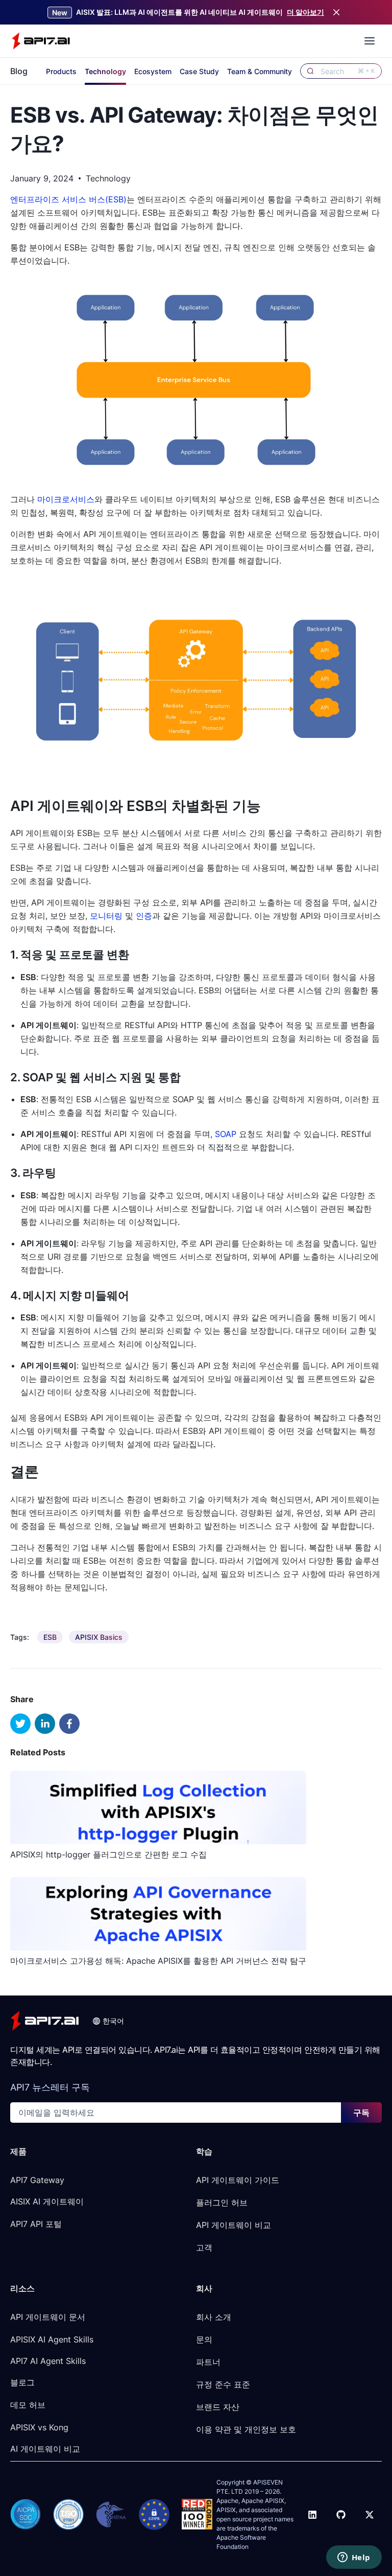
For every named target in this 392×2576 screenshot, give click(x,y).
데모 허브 (28, 2405)
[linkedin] (45, 1724)
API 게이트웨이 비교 (234, 2225)
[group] (50, 1637)
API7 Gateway (37, 2180)
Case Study (199, 71)
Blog (19, 71)
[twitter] (20, 1724)
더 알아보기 (305, 12)
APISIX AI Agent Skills (52, 2339)
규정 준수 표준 (223, 2384)
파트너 (208, 2362)
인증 (144, 916)
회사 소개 (214, 2317)
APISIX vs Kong (39, 2427)
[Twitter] (370, 2515)
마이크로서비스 (66, 499)
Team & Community (260, 71)
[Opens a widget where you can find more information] (354, 2558)
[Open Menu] (370, 41)
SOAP (226, 1134)
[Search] (310, 71)
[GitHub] (341, 2515)
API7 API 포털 (36, 2224)
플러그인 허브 (222, 2202)
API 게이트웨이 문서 (48, 2317)
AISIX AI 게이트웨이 (47, 2201)
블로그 (22, 2382)
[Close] (336, 12)
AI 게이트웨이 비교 (45, 2449)
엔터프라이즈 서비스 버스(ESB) (68, 199)
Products (61, 71)
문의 (204, 2339)
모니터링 (106, 916)
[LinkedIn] (312, 2515)
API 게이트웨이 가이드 (238, 2180)
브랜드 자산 (218, 2407)
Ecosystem (153, 71)
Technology (105, 71)
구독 (361, 2113)
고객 (204, 2247)
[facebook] (69, 1724)
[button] (108, 2021)
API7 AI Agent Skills (48, 2361)
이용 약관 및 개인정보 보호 (246, 2429)
